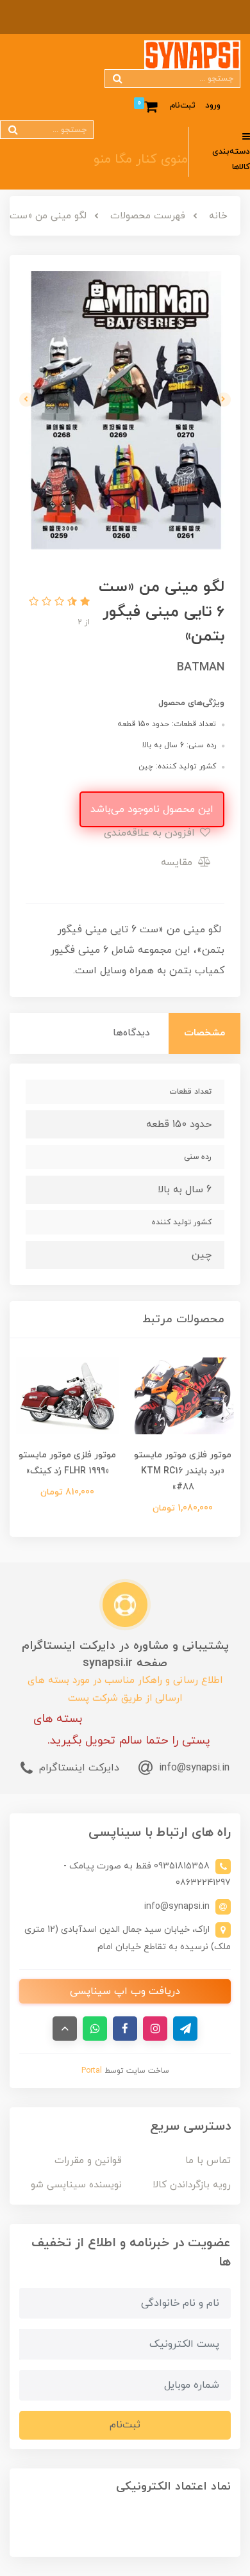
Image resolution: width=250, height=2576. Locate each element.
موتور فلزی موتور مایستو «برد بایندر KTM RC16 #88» (183, 1471)
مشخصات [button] (204, 1033)
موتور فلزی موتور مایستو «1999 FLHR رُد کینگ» (67, 1463)
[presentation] (224, 400)
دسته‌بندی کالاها (231, 160)
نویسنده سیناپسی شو (76, 2185)
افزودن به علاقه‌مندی (151, 833)
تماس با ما (208, 2161)
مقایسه (178, 863)
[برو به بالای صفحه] (65, 2029)
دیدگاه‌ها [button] (131, 1033)
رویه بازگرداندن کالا (192, 2185)
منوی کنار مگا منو (141, 159)
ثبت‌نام (183, 106)
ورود (213, 106)
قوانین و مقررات (88, 2161)
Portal (92, 2071)
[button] (83, 603)
